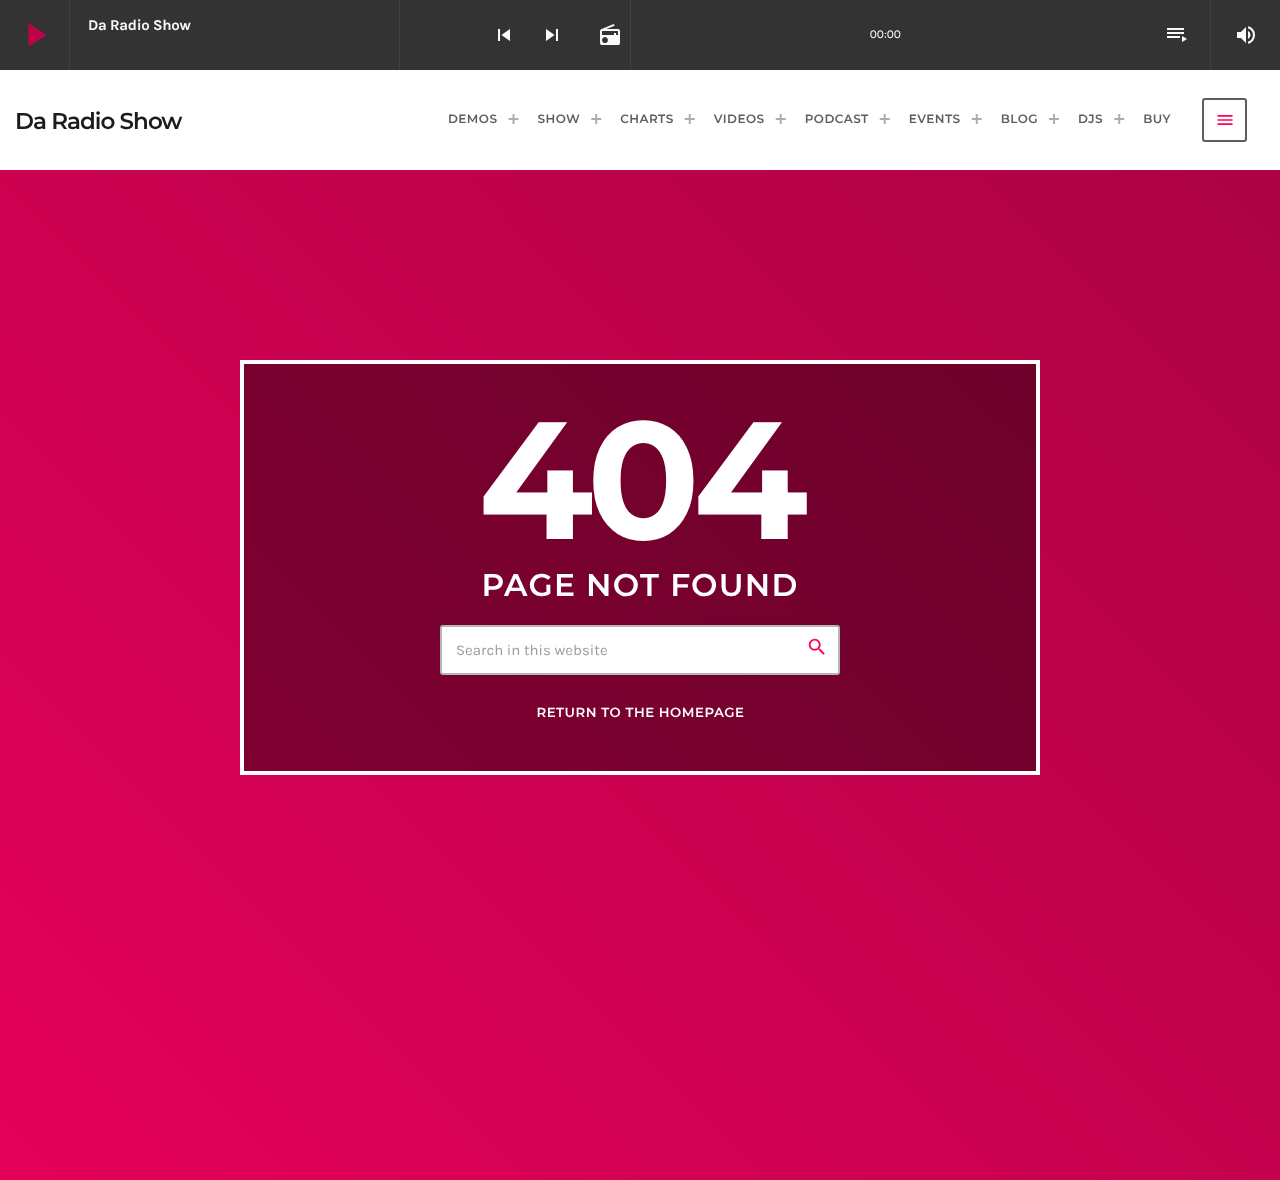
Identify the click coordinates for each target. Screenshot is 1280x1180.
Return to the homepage (640, 713)
